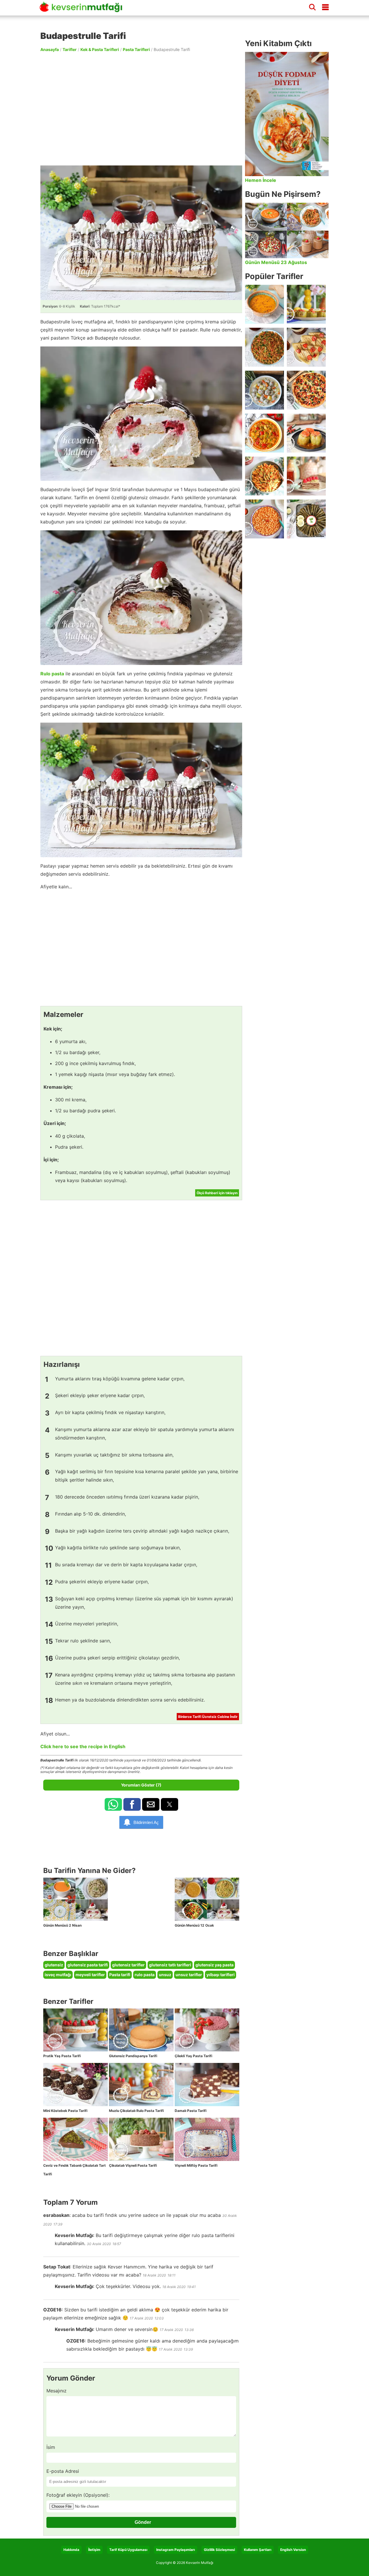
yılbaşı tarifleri (221, 1975)
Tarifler (70, 49)
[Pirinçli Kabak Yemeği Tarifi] (264, 433)
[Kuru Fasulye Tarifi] (264, 519)
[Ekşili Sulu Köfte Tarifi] (264, 390)
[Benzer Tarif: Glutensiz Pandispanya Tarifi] (141, 2030)
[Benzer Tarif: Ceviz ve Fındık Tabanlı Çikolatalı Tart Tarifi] (76, 2139)
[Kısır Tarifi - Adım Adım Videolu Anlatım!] (264, 347)
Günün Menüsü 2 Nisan (62, 1925)
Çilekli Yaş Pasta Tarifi (193, 2056)
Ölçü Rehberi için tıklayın (217, 1193)
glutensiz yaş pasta (214, 1965)
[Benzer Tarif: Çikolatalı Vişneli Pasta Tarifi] (141, 2139)
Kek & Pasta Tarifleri (100, 49)
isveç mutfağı (58, 1975)
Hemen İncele (261, 180)
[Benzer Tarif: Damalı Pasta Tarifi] (207, 2085)
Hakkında (71, 2550)
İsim (51, 2447)
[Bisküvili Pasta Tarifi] (306, 476)
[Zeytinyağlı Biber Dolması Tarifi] (306, 304)
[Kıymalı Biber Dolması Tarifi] (306, 433)
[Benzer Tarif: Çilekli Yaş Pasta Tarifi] (207, 2030)
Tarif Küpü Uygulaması (128, 2550)
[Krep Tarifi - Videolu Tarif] (306, 347)
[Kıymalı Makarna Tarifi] (264, 476)
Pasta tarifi (120, 1975)
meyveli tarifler (90, 1975)
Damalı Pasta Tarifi (191, 2111)
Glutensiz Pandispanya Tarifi (133, 2056)
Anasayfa (50, 49)
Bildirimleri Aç (146, 1822)
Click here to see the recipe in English (83, 1746)
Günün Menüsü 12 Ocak (194, 1925)
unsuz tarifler (189, 1975)
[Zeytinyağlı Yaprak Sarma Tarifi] (306, 519)
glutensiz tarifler (128, 1965)
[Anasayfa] (83, 10)
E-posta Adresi (63, 2471)
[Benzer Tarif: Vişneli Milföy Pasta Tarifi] (207, 2139)
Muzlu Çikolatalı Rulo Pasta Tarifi (136, 2111)
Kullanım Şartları (258, 2550)
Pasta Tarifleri (136, 49)
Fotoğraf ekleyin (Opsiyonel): (78, 2495)
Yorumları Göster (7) (141, 1785)
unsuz (165, 1975)
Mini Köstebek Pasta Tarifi (65, 2111)
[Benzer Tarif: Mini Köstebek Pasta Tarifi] (76, 2085)
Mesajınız (57, 2391)
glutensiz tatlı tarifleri (170, 1965)
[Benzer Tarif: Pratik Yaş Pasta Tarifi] (76, 2030)
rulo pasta (145, 1975)
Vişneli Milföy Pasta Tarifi (196, 2165)
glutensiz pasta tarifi (88, 1965)
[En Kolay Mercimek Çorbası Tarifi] (264, 304)
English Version (293, 2550)
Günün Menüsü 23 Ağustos (276, 262)
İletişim (94, 2550)
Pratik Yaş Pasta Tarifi (62, 2056)
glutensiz (54, 1965)
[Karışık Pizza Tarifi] (306, 390)
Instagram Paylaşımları (176, 2550)
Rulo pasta (52, 674)
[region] (141, 108)
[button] (113, 1804)
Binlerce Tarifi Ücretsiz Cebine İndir (208, 1717)
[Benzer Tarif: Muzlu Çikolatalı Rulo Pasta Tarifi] (141, 2085)
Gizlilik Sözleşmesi (219, 2550)
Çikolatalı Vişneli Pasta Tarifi (133, 2165)
